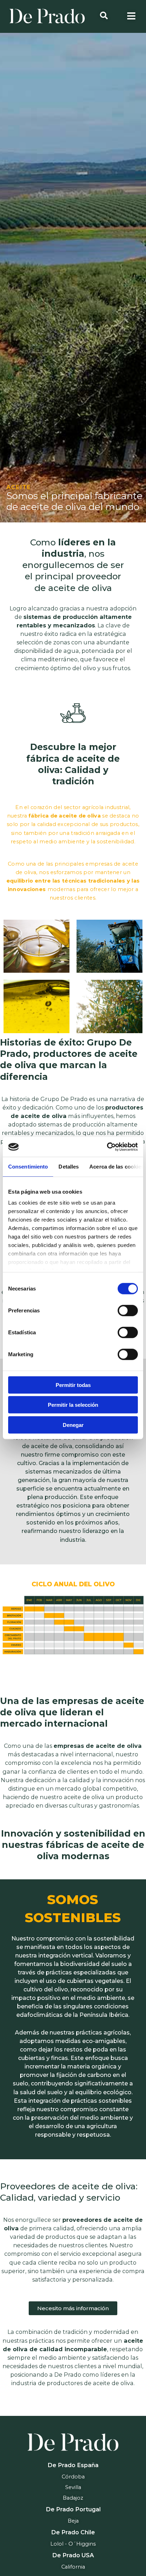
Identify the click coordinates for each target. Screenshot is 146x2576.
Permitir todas (73, 1385)
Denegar (73, 1425)
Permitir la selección (73, 1405)
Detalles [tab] (69, 1166)
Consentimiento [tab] (28, 1166)
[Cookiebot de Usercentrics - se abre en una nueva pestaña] (107, 1147)
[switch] (128, 1310)
